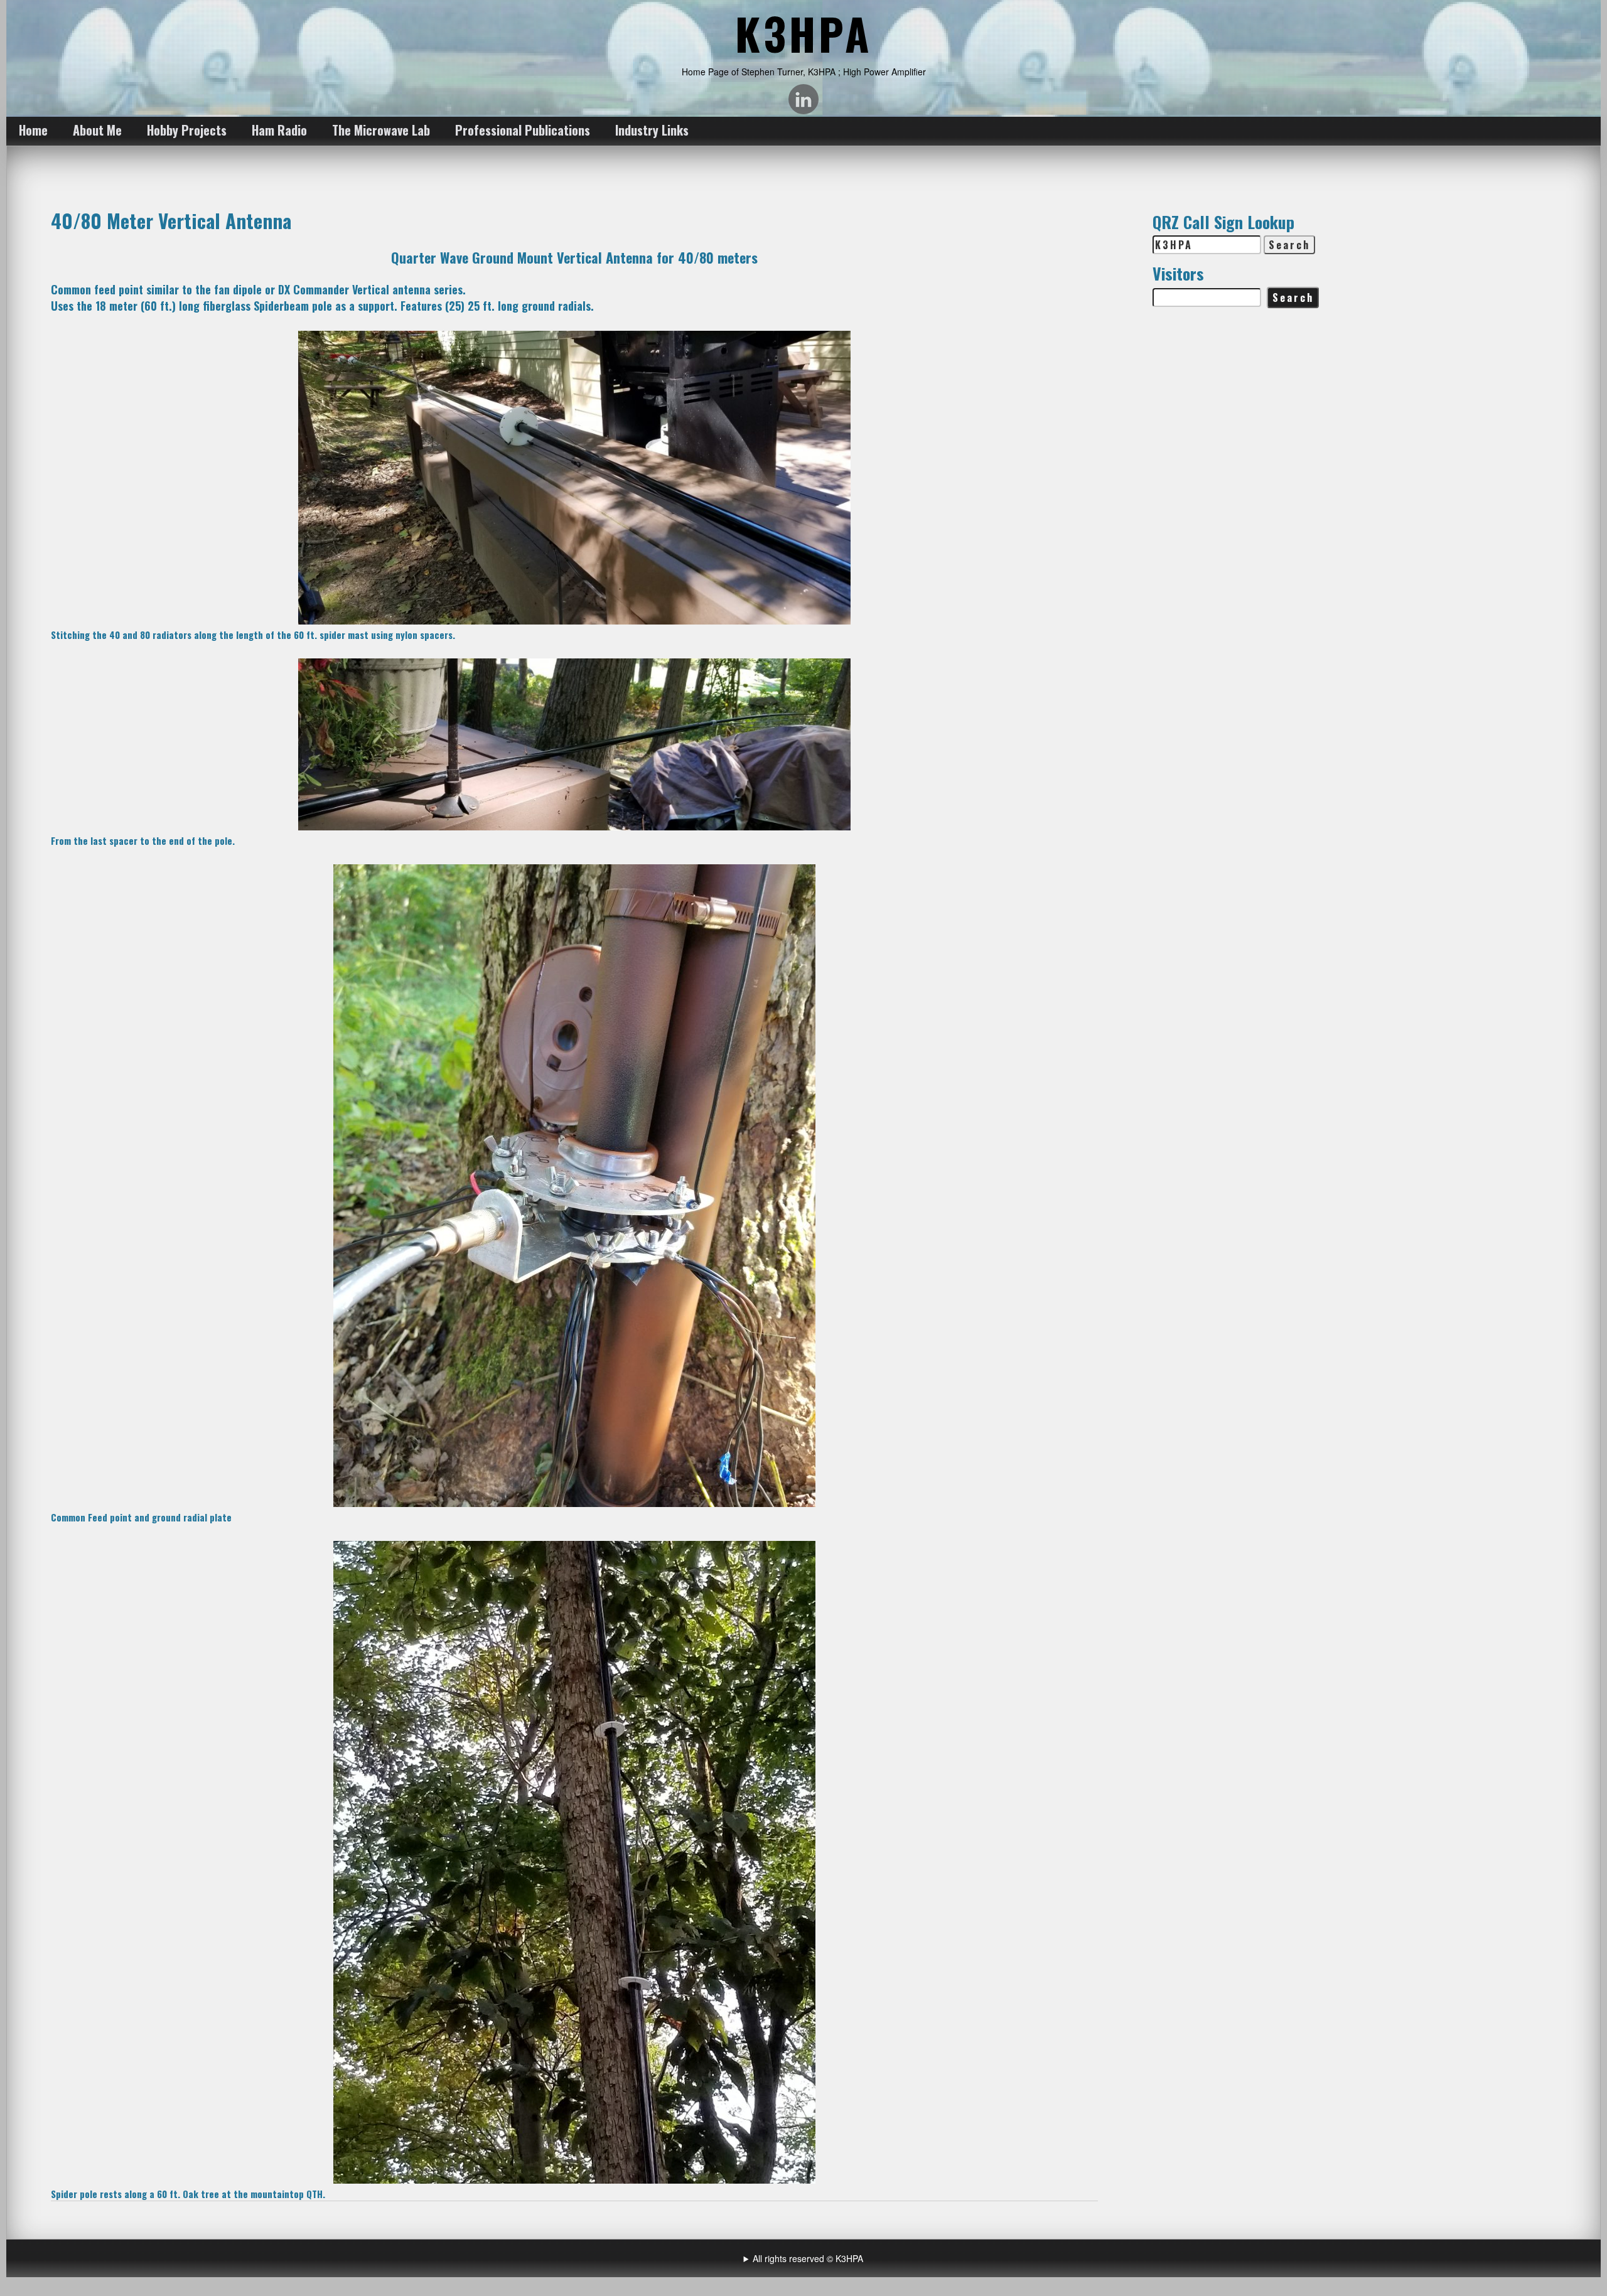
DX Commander (314, 289)
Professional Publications (523, 130)
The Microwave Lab (381, 130)
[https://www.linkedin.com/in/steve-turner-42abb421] (803, 99)
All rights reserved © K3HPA (808, 2258)
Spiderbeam (281, 306)
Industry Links (652, 130)
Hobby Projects (187, 130)
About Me (97, 130)
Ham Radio (279, 130)
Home (33, 130)
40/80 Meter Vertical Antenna (171, 220)
